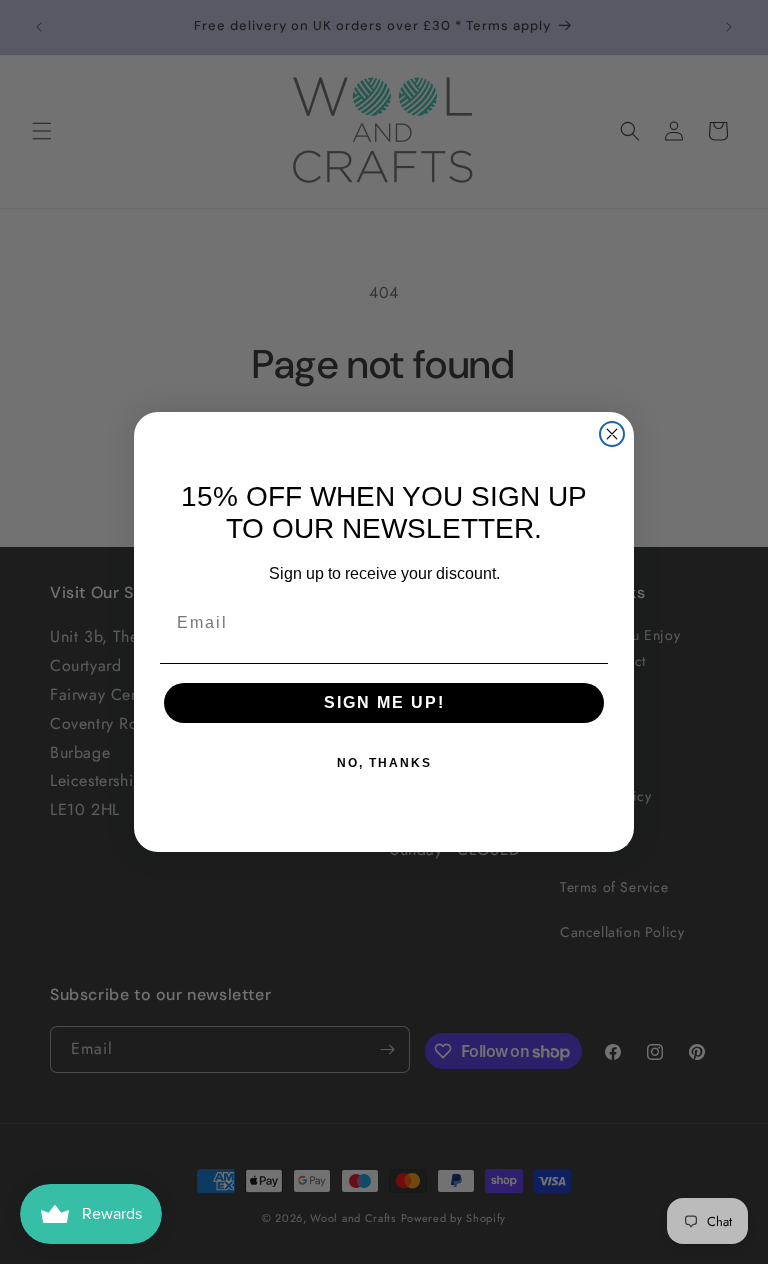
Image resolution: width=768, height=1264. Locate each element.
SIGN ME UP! (384, 702)
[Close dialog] (612, 434)
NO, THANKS (384, 763)
